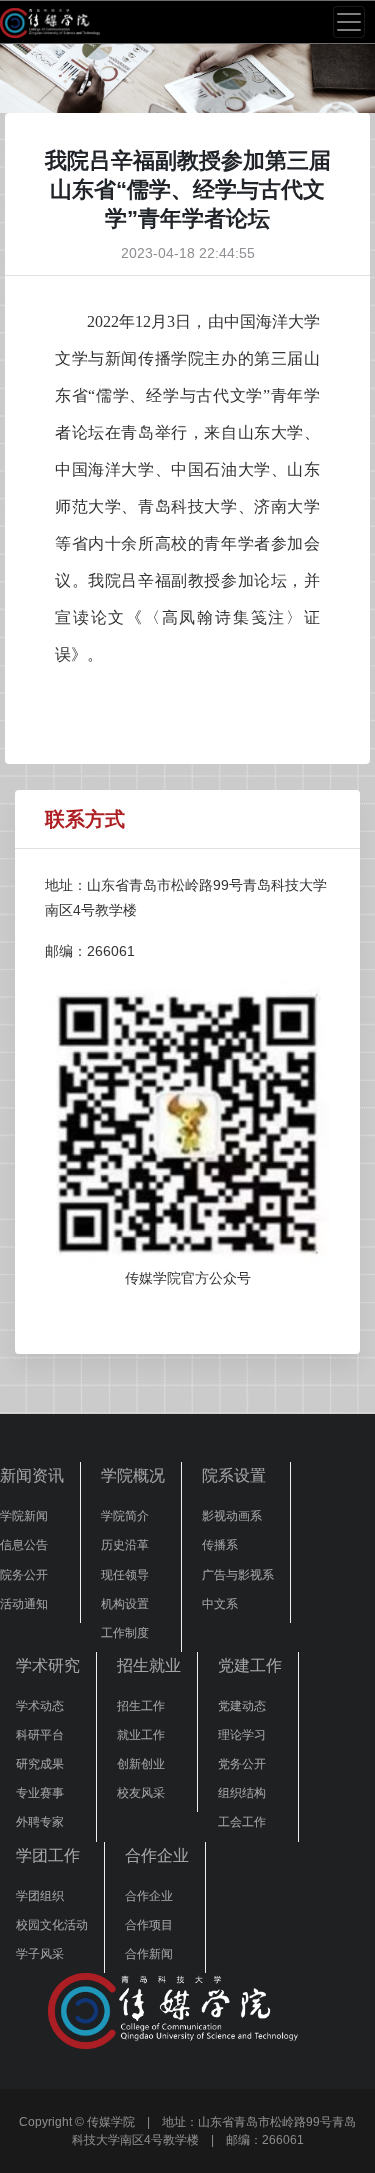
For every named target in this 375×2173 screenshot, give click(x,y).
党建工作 (250, 1665)
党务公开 (242, 1764)
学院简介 (125, 1516)
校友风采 (141, 1793)
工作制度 (125, 1633)
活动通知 (24, 1604)
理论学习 (242, 1735)
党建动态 (242, 1706)
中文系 (220, 1604)
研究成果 (40, 1764)
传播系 (220, 1545)
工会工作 (242, 1822)
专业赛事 (40, 1793)
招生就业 (149, 1665)
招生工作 (141, 1706)
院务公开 (24, 1575)
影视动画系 (232, 1516)
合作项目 (149, 1925)
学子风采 (40, 1954)
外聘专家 (40, 1822)
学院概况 (133, 1475)
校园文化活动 (52, 1925)
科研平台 (40, 1735)
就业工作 (141, 1735)
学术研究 (48, 1665)
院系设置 (234, 1475)
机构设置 (125, 1604)
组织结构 (242, 1793)
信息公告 (24, 1545)
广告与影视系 (238, 1575)
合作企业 (157, 1855)
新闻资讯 (32, 1475)
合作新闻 (149, 1954)
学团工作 (48, 1855)
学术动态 (40, 1706)
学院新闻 (24, 1516)
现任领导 (125, 1575)
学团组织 (40, 1896)
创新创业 (141, 1764)
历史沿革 (125, 1545)
